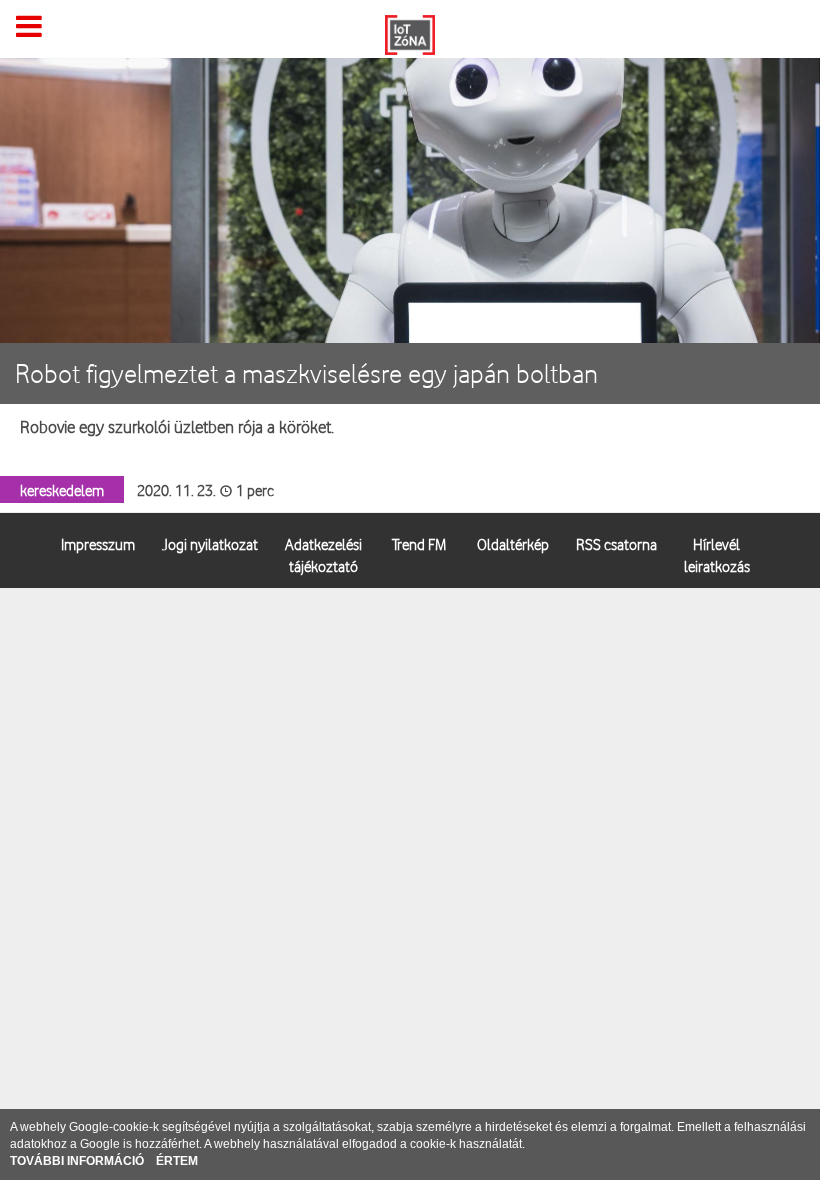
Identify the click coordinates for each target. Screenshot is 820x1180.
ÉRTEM (177, 1161)
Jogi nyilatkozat (210, 543)
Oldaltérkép (513, 543)
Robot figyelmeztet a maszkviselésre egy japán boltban (306, 373)
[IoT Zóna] (410, 33)
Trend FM (419, 543)
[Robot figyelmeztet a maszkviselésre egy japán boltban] (410, 204)
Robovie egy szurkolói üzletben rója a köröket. (177, 426)
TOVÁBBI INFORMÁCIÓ (78, 1161)
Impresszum (98, 543)
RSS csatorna (616, 543)
